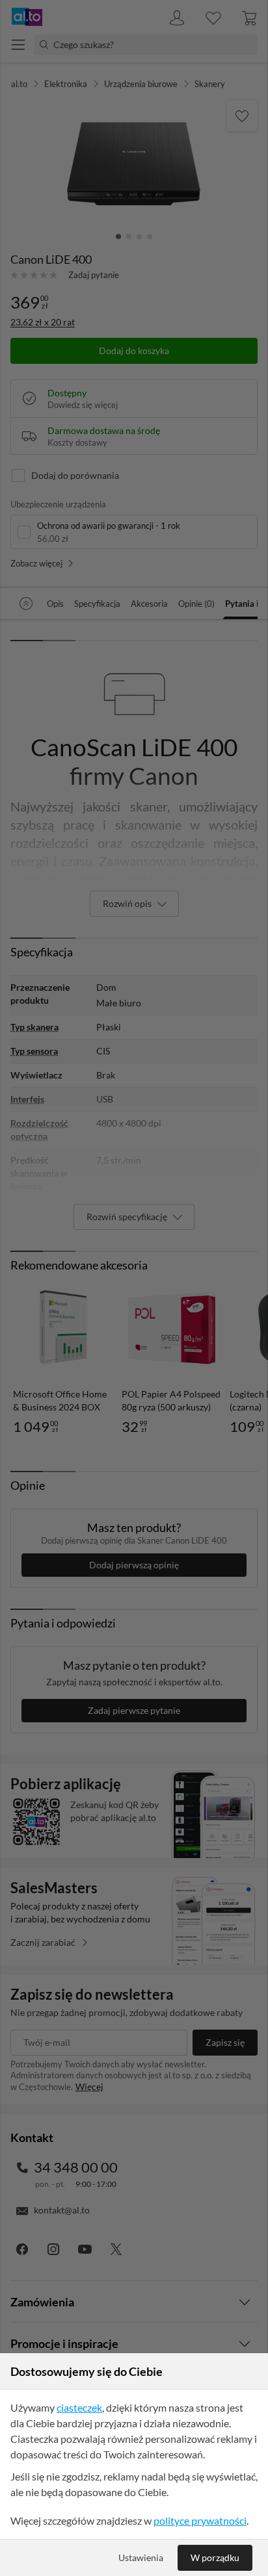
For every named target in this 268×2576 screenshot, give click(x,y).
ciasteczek (79, 2407)
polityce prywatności (200, 2520)
